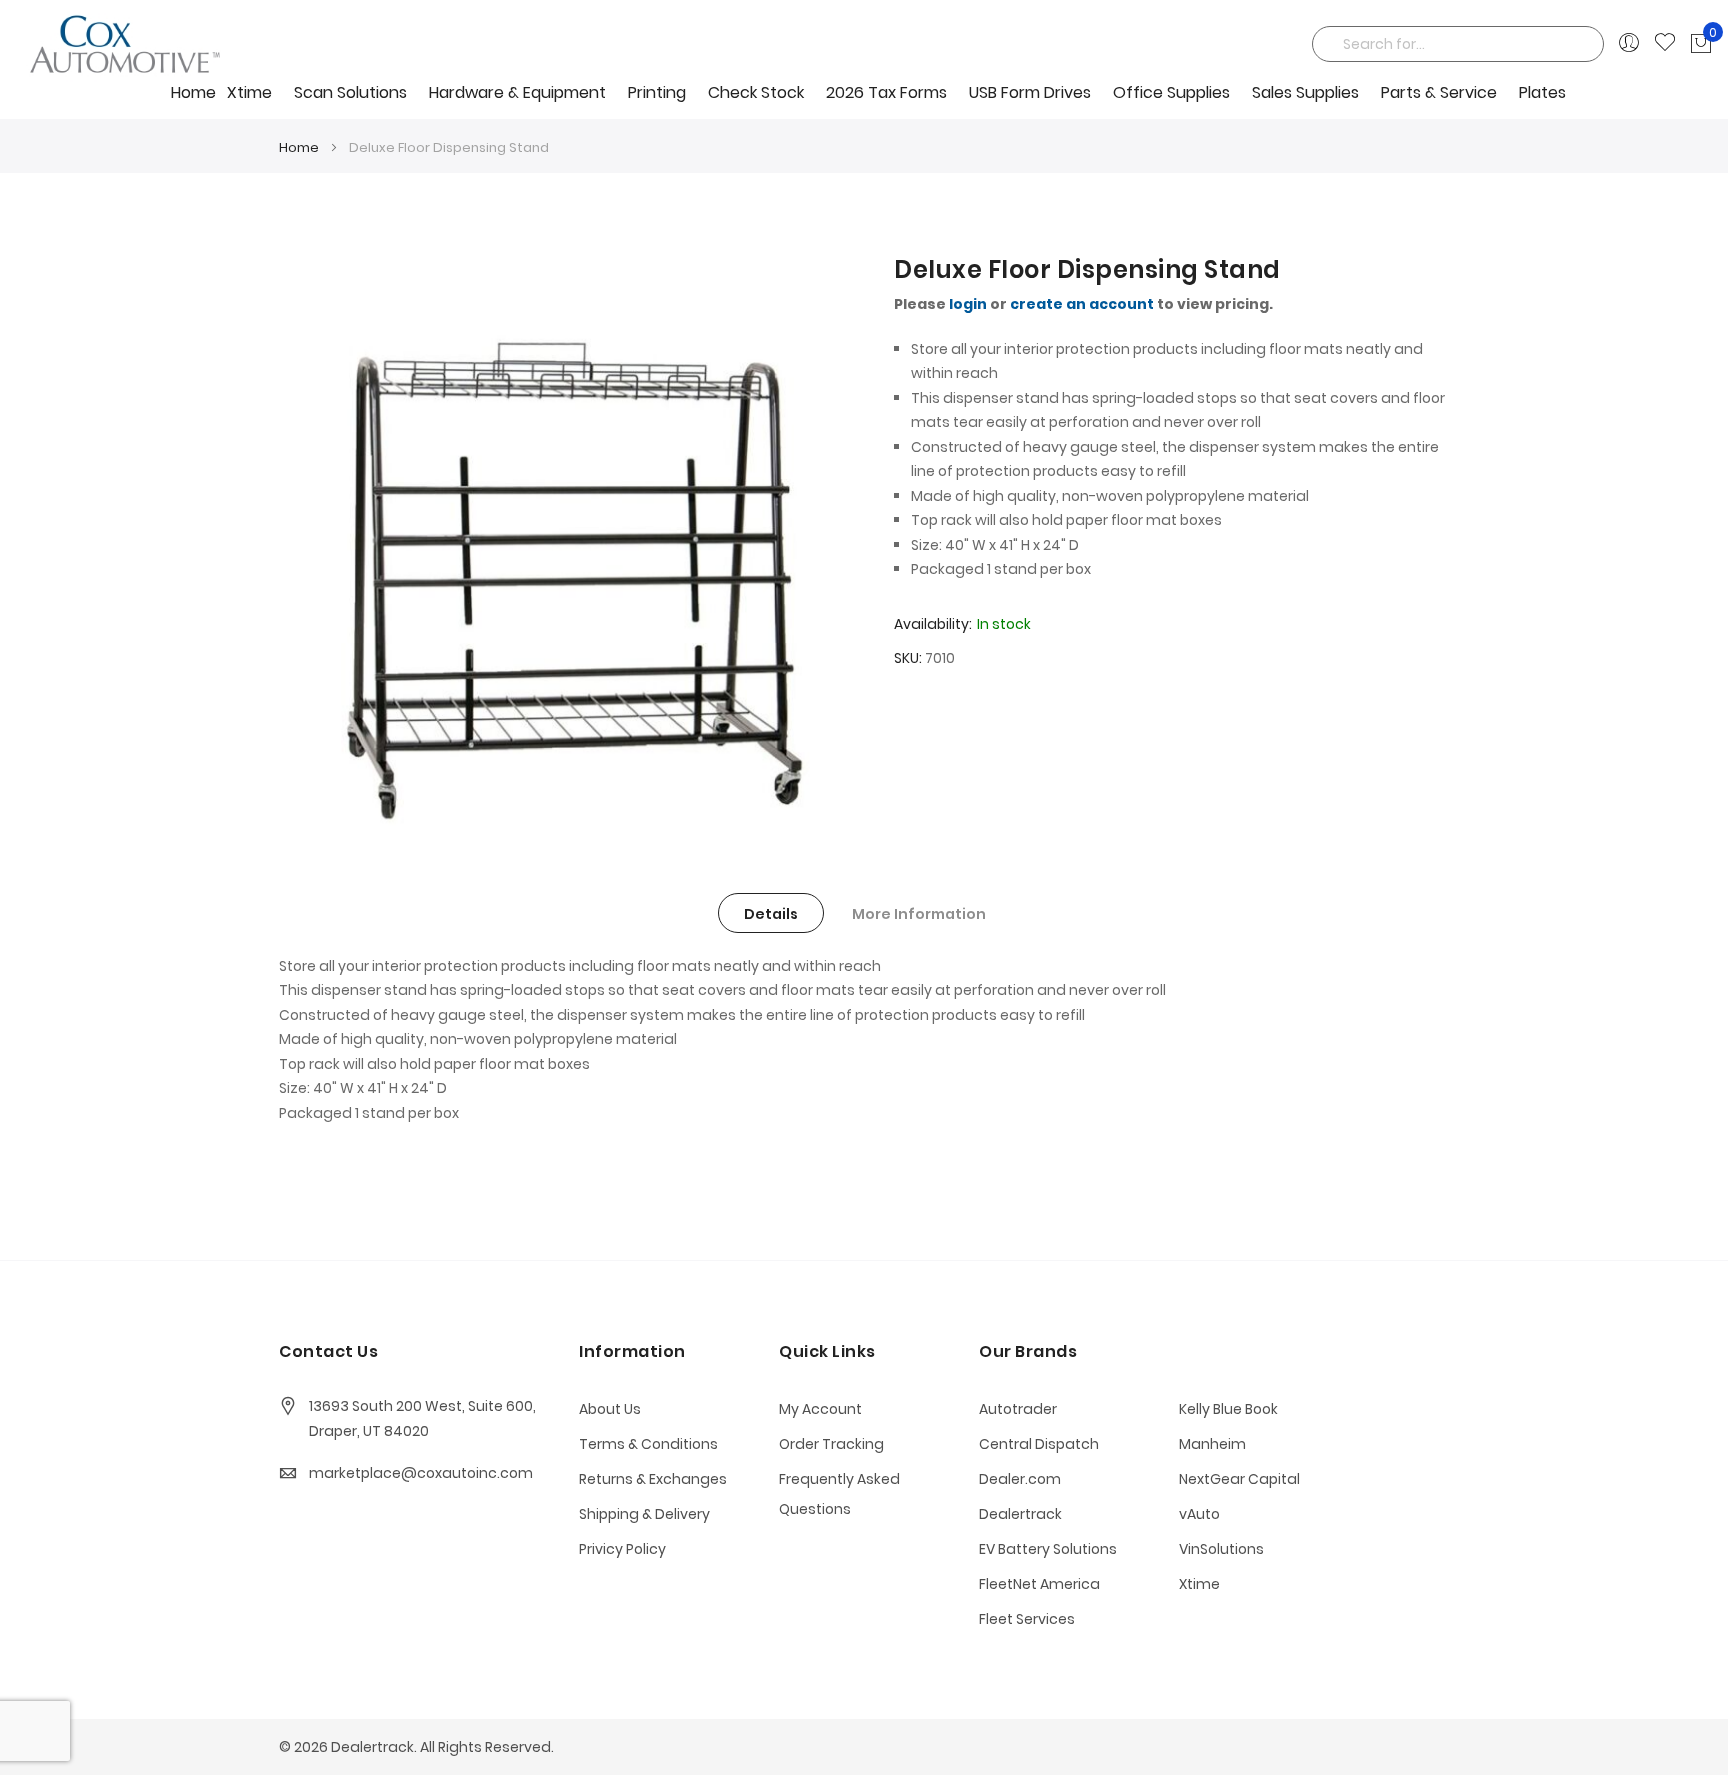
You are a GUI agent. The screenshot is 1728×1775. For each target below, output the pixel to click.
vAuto (1199, 1514)
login (968, 304)
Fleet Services (1027, 1619)
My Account (820, 1409)
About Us (610, 1409)
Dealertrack (1020, 1514)
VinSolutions (1221, 1549)
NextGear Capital (1239, 1479)
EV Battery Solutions (1048, 1549)
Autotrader (1018, 1409)
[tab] (771, 913)
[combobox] (1458, 44)
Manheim (1212, 1444)
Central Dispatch (1039, 1444)
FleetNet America (1039, 1584)
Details (771, 914)
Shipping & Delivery (644, 1514)
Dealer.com (1020, 1479)
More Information (919, 914)
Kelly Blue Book (1228, 1409)
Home (193, 92)
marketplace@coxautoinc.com (421, 1473)
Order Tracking (831, 1444)
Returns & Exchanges (653, 1479)
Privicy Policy (622, 1549)
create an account (1082, 304)
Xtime (1199, 1584)
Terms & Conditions (648, 1444)
